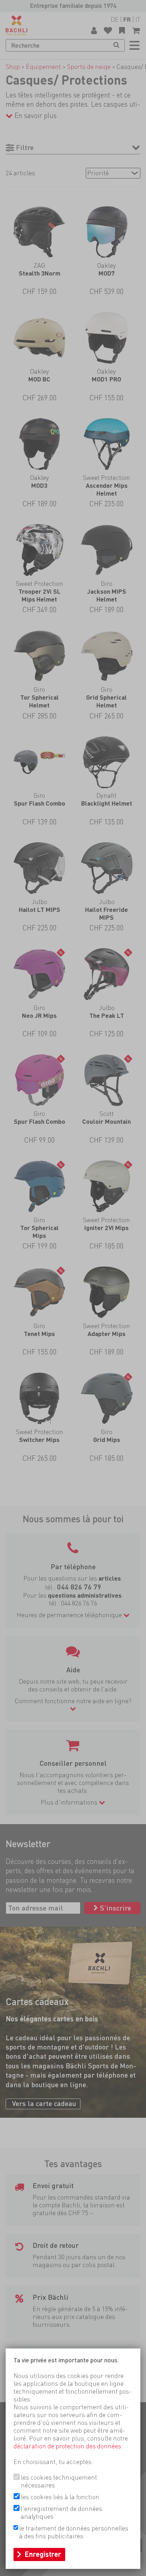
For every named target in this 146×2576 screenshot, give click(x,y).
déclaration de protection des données (67, 2446)
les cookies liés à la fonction (60, 2497)
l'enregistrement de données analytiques (61, 2513)
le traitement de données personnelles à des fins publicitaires (74, 2532)
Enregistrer (43, 2554)
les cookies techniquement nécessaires (59, 2481)
